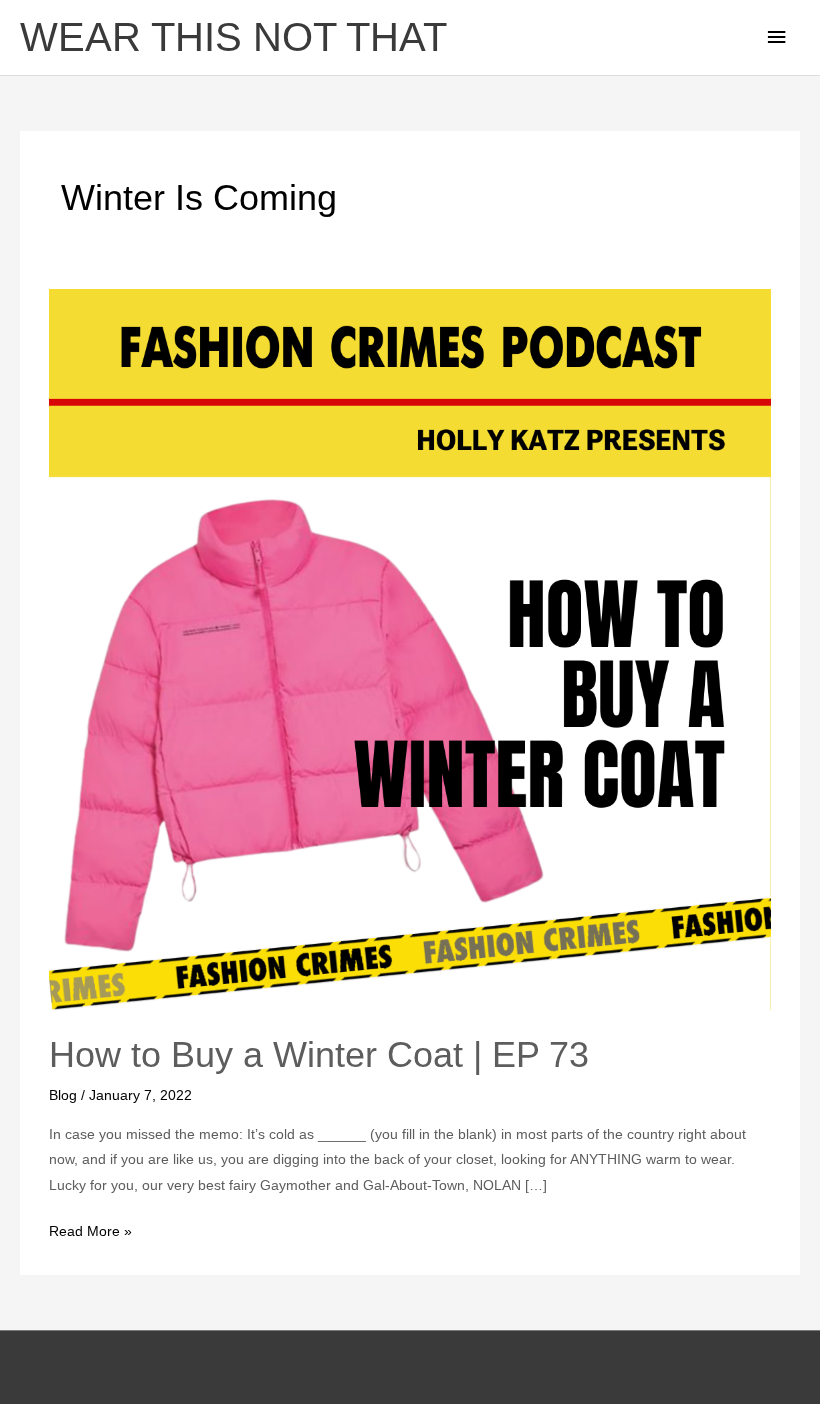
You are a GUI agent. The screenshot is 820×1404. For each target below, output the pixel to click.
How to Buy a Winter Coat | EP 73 (319, 1054)
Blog (63, 1095)
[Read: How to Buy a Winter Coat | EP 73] (409, 648)
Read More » (90, 1229)
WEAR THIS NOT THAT (233, 37)
